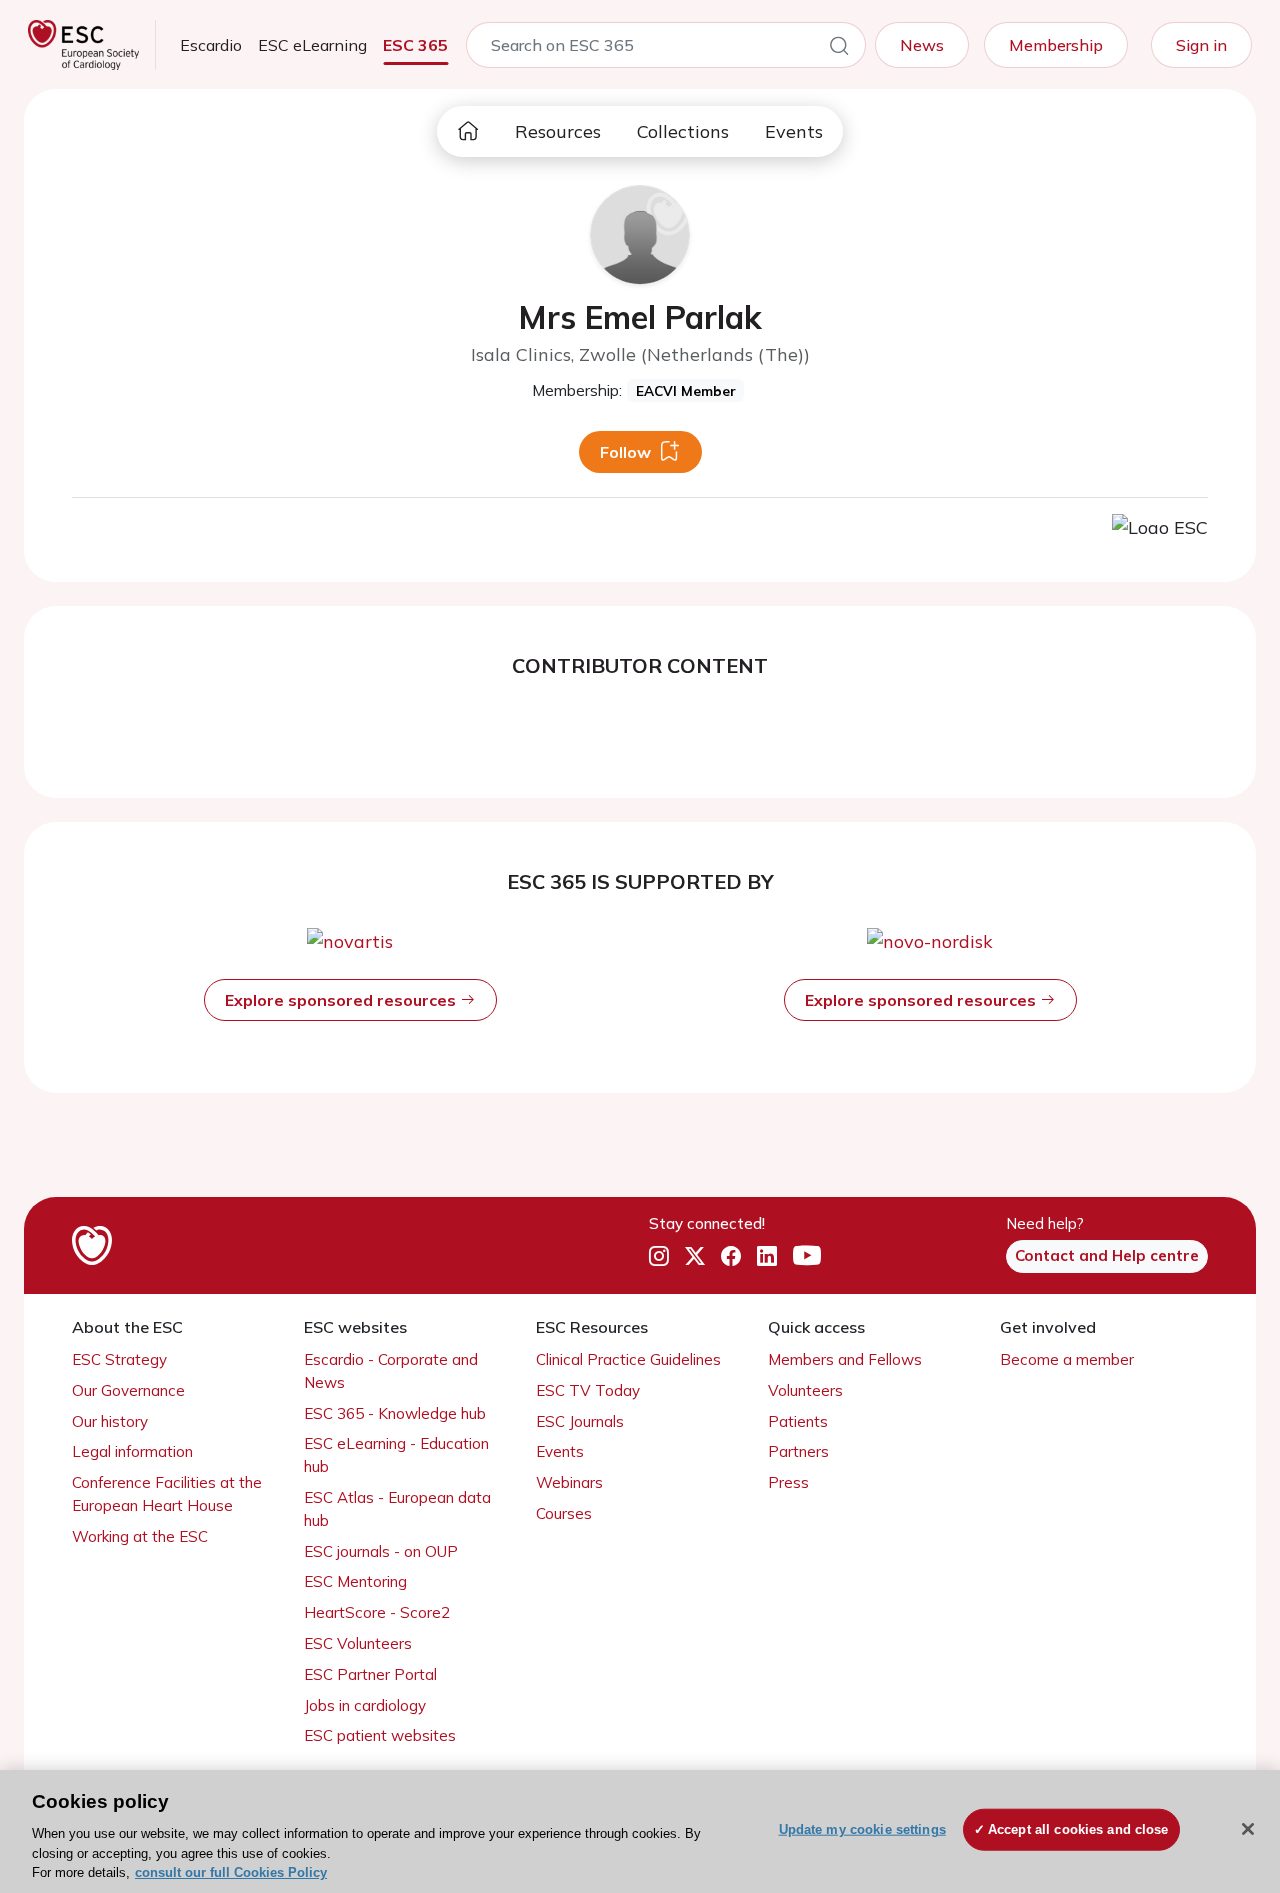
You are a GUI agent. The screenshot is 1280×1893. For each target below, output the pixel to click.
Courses (564, 1513)
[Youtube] (807, 1257)
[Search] (839, 49)
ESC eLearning (312, 45)
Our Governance (128, 1390)
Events (794, 131)
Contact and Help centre (1107, 1255)
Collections (683, 131)
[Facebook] (731, 1257)
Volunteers (805, 1390)
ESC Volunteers (358, 1643)
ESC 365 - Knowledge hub (395, 1413)
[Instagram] (659, 1257)
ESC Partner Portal (370, 1674)
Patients (798, 1421)
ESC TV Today (588, 1390)
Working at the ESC (140, 1536)
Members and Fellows (845, 1359)
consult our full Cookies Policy (231, 1872)
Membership (1056, 45)
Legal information (132, 1451)
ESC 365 (415, 45)
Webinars (569, 1482)
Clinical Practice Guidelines (628, 1359)
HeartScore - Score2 (377, 1612)
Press (788, 1482)
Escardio (211, 45)
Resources (558, 131)
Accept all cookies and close (1078, 1829)
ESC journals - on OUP (381, 1551)
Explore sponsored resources (342, 1000)
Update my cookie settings (862, 1829)
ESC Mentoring (355, 1581)
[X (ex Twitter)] (695, 1257)
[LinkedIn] (767, 1257)
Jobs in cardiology (365, 1705)
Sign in (1201, 45)
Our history (110, 1421)
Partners (798, 1451)
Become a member (1067, 1359)
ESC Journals (580, 1421)
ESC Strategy (119, 1359)
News (922, 45)
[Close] (1248, 1829)
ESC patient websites (380, 1735)
